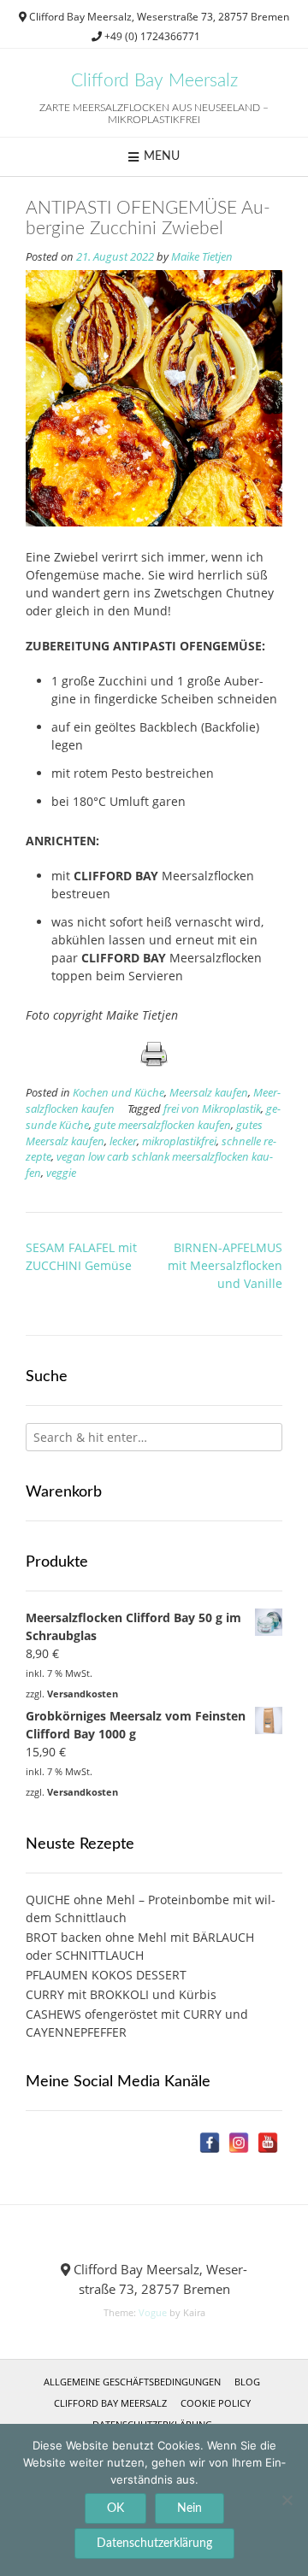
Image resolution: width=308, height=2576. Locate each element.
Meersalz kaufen (209, 1093)
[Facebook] (210, 2143)
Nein (190, 2508)
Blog (247, 2382)
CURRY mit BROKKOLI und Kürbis (121, 1994)
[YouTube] (268, 2143)
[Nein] (287, 2500)
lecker (123, 1141)
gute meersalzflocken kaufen (163, 1125)
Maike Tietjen (202, 257)
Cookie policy (216, 2403)
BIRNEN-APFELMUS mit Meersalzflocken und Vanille (225, 1265)
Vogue (153, 2312)
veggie (61, 1173)
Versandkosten (83, 1694)
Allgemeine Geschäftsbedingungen (132, 2382)
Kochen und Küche (118, 1093)
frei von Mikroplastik (212, 1109)
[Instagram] (239, 2143)
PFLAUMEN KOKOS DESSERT (106, 1975)
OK (115, 2508)
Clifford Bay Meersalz (154, 81)
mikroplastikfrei (179, 1141)
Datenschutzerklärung (154, 2544)
